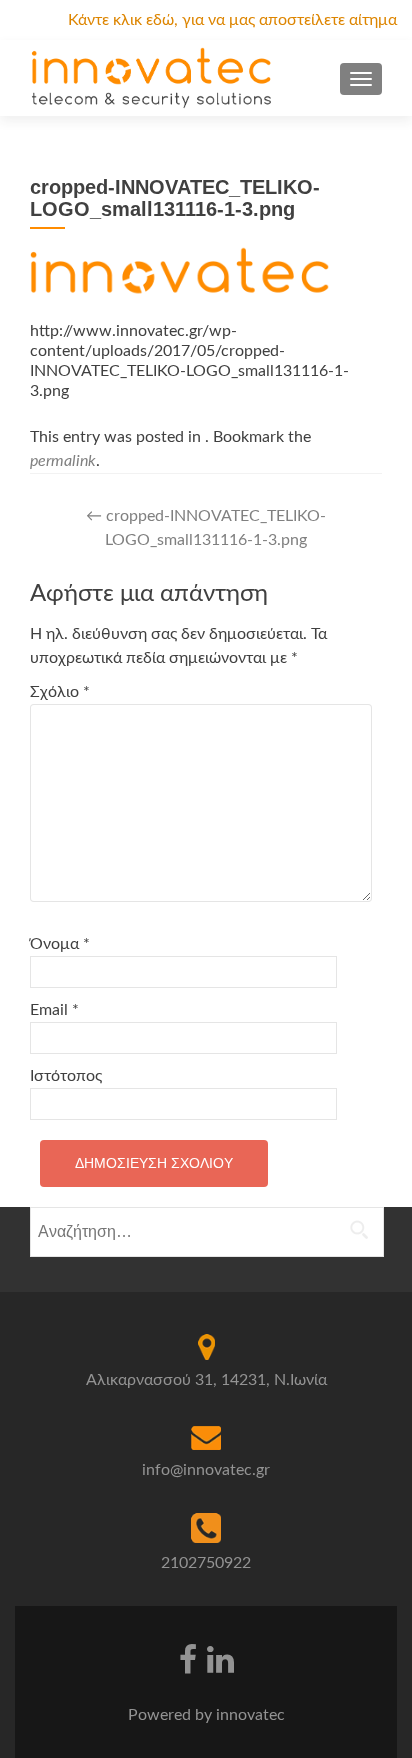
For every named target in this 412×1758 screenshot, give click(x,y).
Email (54, 1010)
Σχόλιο (60, 692)
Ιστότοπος (66, 1076)
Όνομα (60, 944)
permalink (63, 461)
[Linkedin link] (220, 1658)
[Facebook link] (188, 1658)
